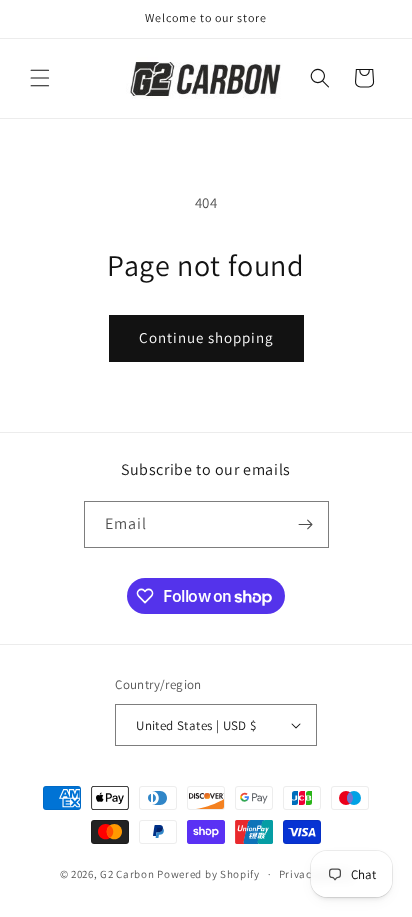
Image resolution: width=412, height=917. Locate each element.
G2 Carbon (127, 874)
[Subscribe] (306, 524)
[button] (40, 78)
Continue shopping (206, 337)
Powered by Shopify (208, 874)
